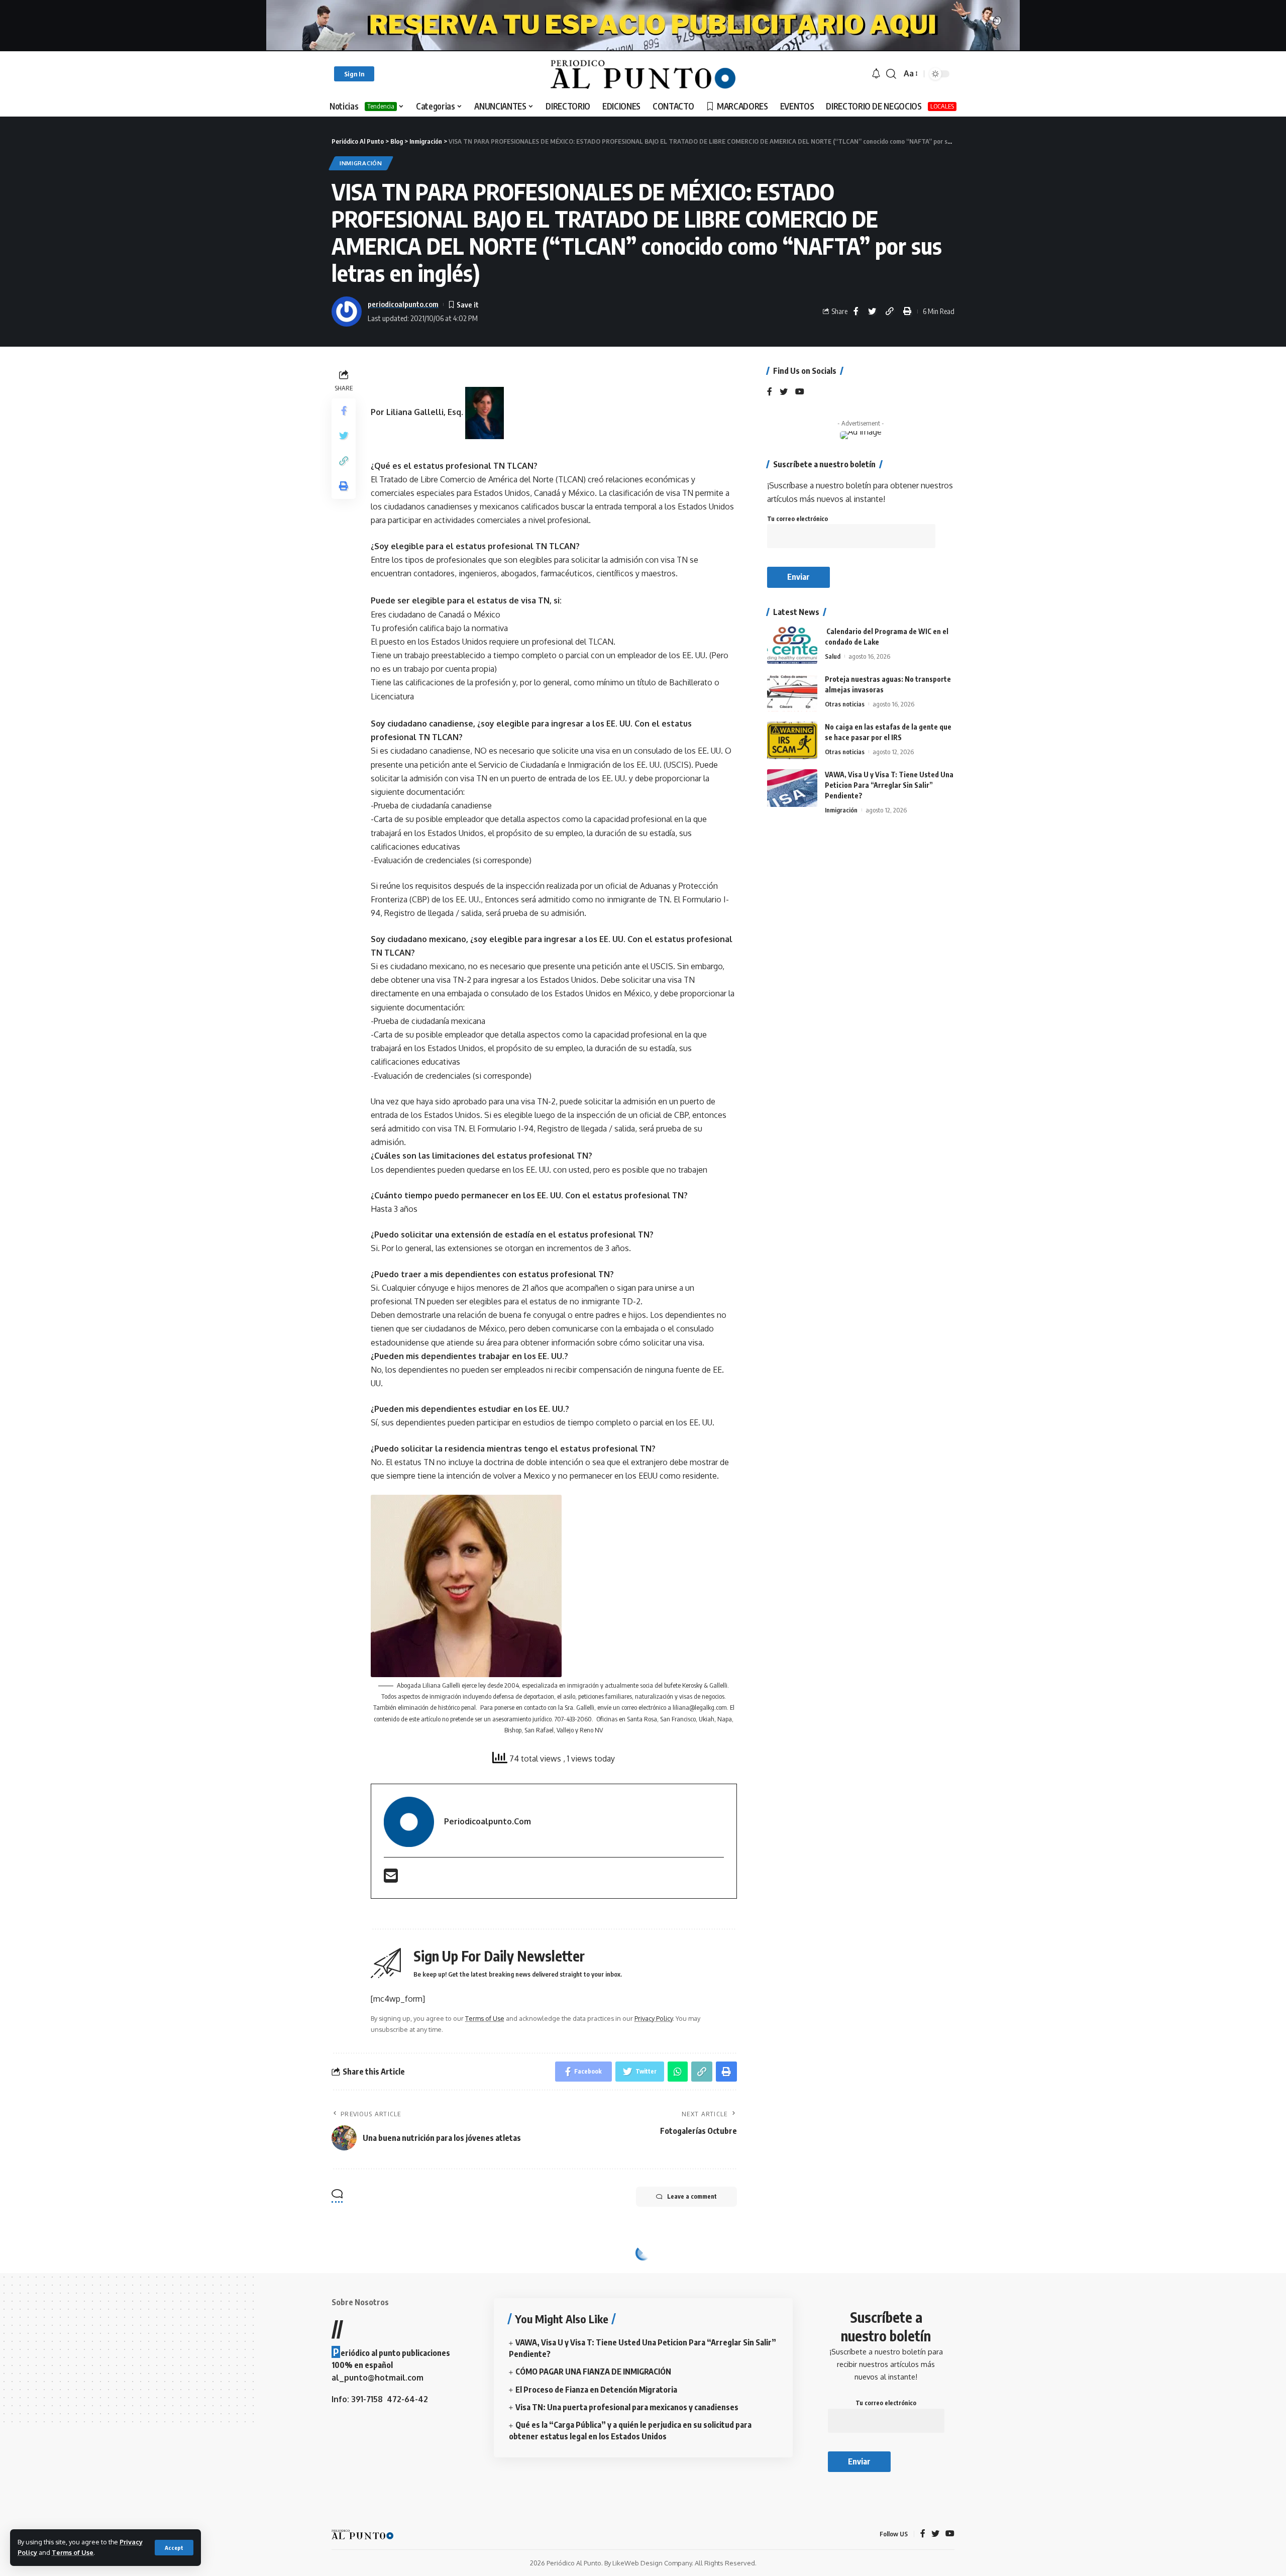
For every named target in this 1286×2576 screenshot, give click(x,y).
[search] (891, 74)
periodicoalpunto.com (403, 304)
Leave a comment (692, 2196)
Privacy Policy (654, 2018)
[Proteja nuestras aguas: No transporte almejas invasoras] (792, 693)
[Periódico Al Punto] (643, 74)
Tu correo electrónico (797, 519)
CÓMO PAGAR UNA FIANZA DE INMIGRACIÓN (593, 2372)
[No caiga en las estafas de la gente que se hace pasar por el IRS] (792, 740)
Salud (833, 656)
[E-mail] (391, 1879)
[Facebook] (770, 392)
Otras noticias (845, 704)
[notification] (876, 74)
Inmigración (361, 163)
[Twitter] (784, 392)
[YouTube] (800, 392)
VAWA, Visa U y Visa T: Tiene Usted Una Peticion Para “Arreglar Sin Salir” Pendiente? (889, 785)
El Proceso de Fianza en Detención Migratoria (596, 2390)
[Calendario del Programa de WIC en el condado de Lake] (792, 645)
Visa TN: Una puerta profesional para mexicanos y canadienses (627, 2407)
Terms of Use (73, 2552)
